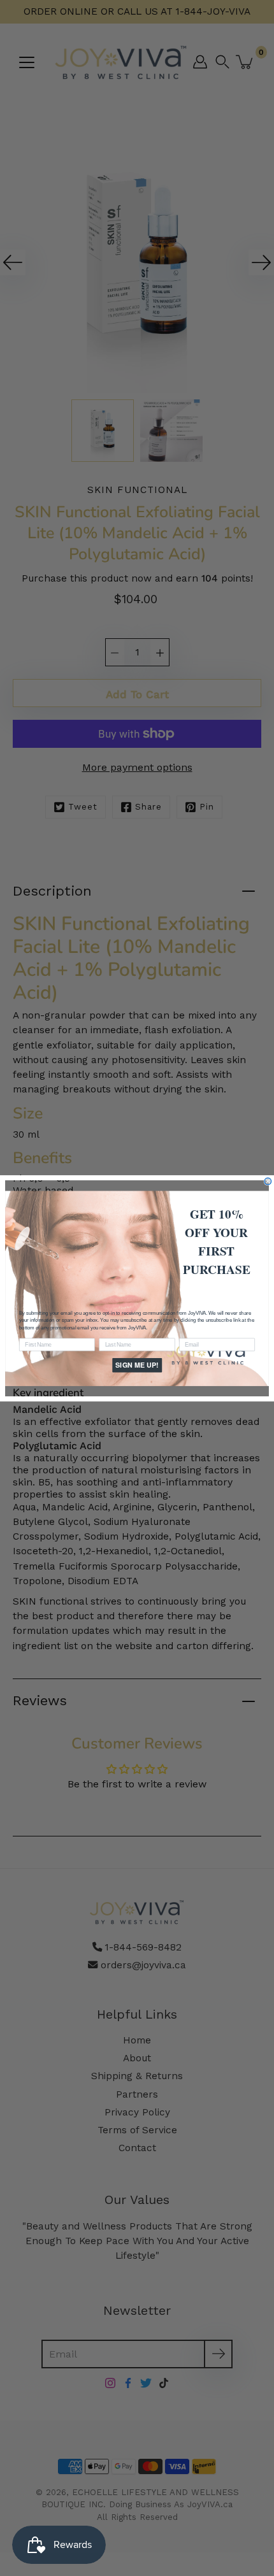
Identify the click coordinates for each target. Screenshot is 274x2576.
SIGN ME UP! (137, 1365)
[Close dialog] (268, 1181)
